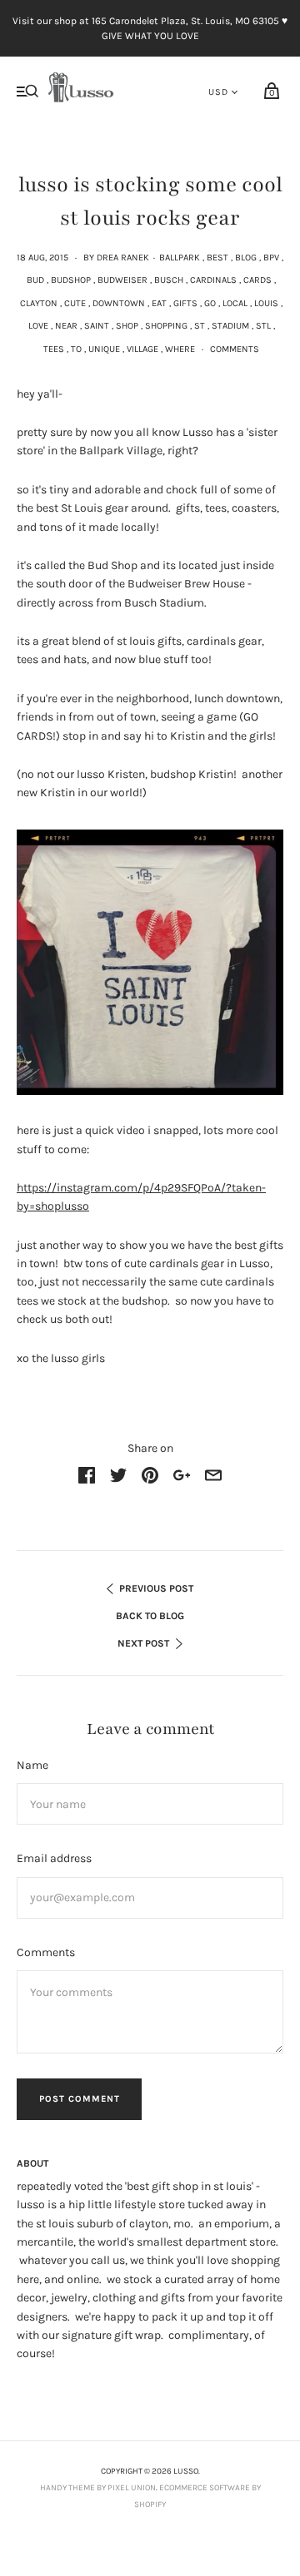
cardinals (213, 280)
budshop (71, 280)
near (66, 326)
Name (32, 1765)
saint (97, 326)
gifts (185, 303)
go (210, 303)
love (38, 326)
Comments (235, 349)
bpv (271, 258)
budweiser (122, 280)
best (217, 258)
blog (246, 258)
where (180, 349)
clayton (39, 303)
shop (127, 326)
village (142, 349)
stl (263, 326)
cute (75, 303)
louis (266, 303)
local (235, 303)
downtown (119, 303)
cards (257, 280)
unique (104, 349)
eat (159, 303)
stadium (230, 326)
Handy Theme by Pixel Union (98, 2488)
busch (169, 280)
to (76, 349)
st (200, 326)
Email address (54, 1858)
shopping (166, 326)
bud (35, 280)
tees (54, 349)
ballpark (180, 258)
